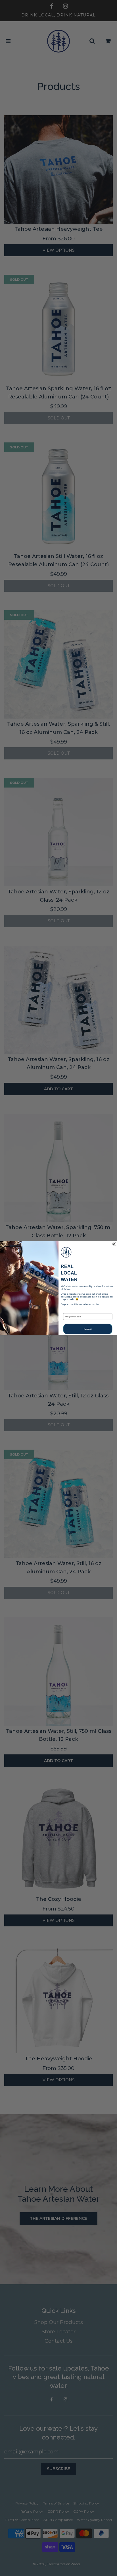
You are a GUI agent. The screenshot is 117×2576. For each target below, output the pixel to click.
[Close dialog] (114, 1244)
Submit (88, 1329)
